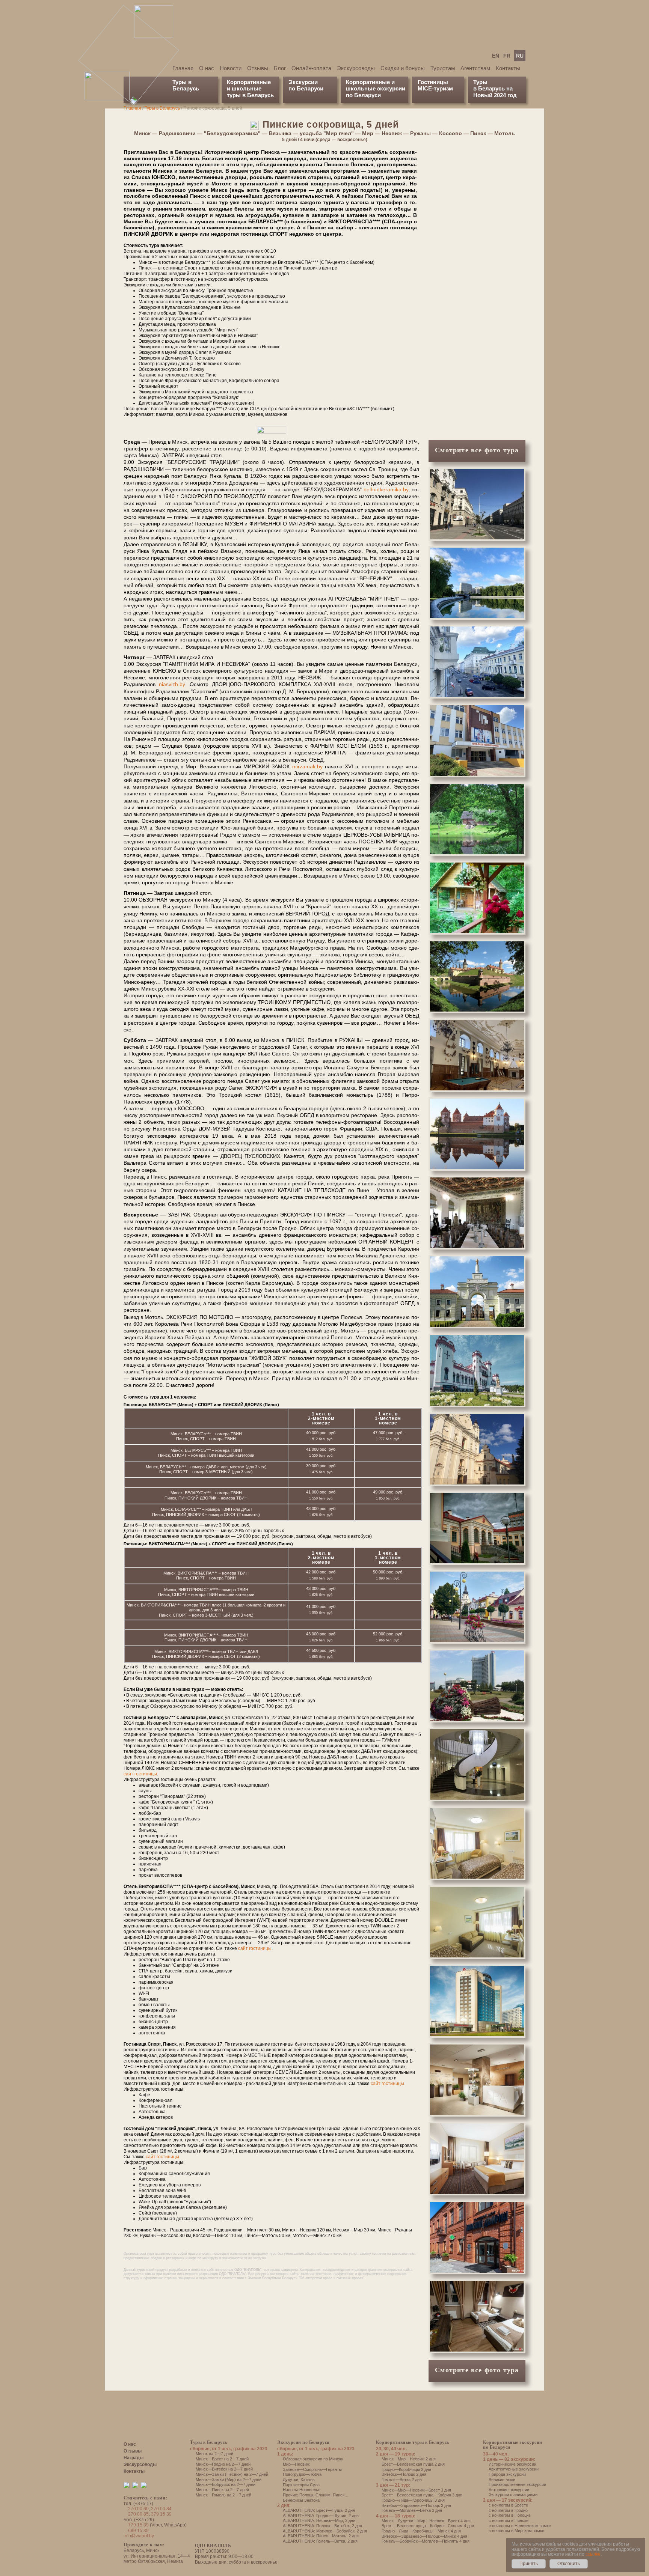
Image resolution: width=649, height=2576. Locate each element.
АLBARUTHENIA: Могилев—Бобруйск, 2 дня (325, 2531)
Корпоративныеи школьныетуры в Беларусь (250, 89)
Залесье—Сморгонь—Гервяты (312, 2469)
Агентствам (475, 68)
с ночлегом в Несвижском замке (520, 2526)
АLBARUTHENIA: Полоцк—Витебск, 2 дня (322, 2526)
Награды (134, 2458)
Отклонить (569, 2564)
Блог (280, 68)
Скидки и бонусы (403, 68)
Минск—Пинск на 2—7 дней (222, 2490)
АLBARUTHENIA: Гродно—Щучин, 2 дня (321, 2516)
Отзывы (258, 68)
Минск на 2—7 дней (214, 2454)
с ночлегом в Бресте (508, 2505)
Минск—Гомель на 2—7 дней (223, 2495)
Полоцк (306, 2495)
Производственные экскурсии (517, 2484)
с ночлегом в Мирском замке (516, 2531)
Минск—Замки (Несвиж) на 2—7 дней (232, 2474)
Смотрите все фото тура (477, 450)
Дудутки (291, 2480)
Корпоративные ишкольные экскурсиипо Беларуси (376, 89)
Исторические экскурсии (512, 2464)
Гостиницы (433, 82)
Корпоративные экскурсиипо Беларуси (513, 2445)
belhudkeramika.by (386, 489)
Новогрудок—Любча (302, 2474)
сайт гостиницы (140, 1774)
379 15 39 (161, 2514)
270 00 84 (161, 2509)
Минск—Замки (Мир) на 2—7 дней (229, 2480)
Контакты (508, 68)
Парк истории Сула (301, 2485)
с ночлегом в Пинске (509, 2520)
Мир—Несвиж (296, 2464)
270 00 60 (138, 2509)
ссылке (593, 2554)
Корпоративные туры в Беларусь (413, 2442)
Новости (231, 68)
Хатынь (308, 2480)
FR (507, 56)
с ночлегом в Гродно (508, 2510)
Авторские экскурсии (509, 2490)
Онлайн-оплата (311, 68)
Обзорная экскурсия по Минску (313, 2459)
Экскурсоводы (356, 68)
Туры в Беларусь (186, 85)
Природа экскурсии (507, 2474)
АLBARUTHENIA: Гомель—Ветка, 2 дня (320, 2541)
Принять (529, 2564)
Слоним (323, 2495)
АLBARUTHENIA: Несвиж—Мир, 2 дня (319, 2520)
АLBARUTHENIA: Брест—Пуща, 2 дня (319, 2510)
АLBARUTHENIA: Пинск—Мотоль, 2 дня (321, 2536)
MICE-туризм (435, 88)
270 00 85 (138, 2514)
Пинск (339, 2495)
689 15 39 (138, 2531)
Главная (183, 68)
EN (496, 56)
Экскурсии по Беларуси (303, 2442)
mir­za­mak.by (307, 766)
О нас (207, 68)
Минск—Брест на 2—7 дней (222, 2459)
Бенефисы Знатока (301, 2500)
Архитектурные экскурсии (514, 2469)
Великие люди (502, 2480)
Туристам (443, 68)
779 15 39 (138, 2525)
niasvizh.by (172, 684)
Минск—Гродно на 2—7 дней (223, 2464)
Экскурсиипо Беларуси (306, 85)
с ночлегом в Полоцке (510, 2515)
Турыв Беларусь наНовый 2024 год (495, 89)
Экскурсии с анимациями (513, 2495)
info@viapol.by (139, 2536)
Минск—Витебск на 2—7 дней (224, 2469)
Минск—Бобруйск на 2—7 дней (226, 2484)
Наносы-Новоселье (302, 2490)
